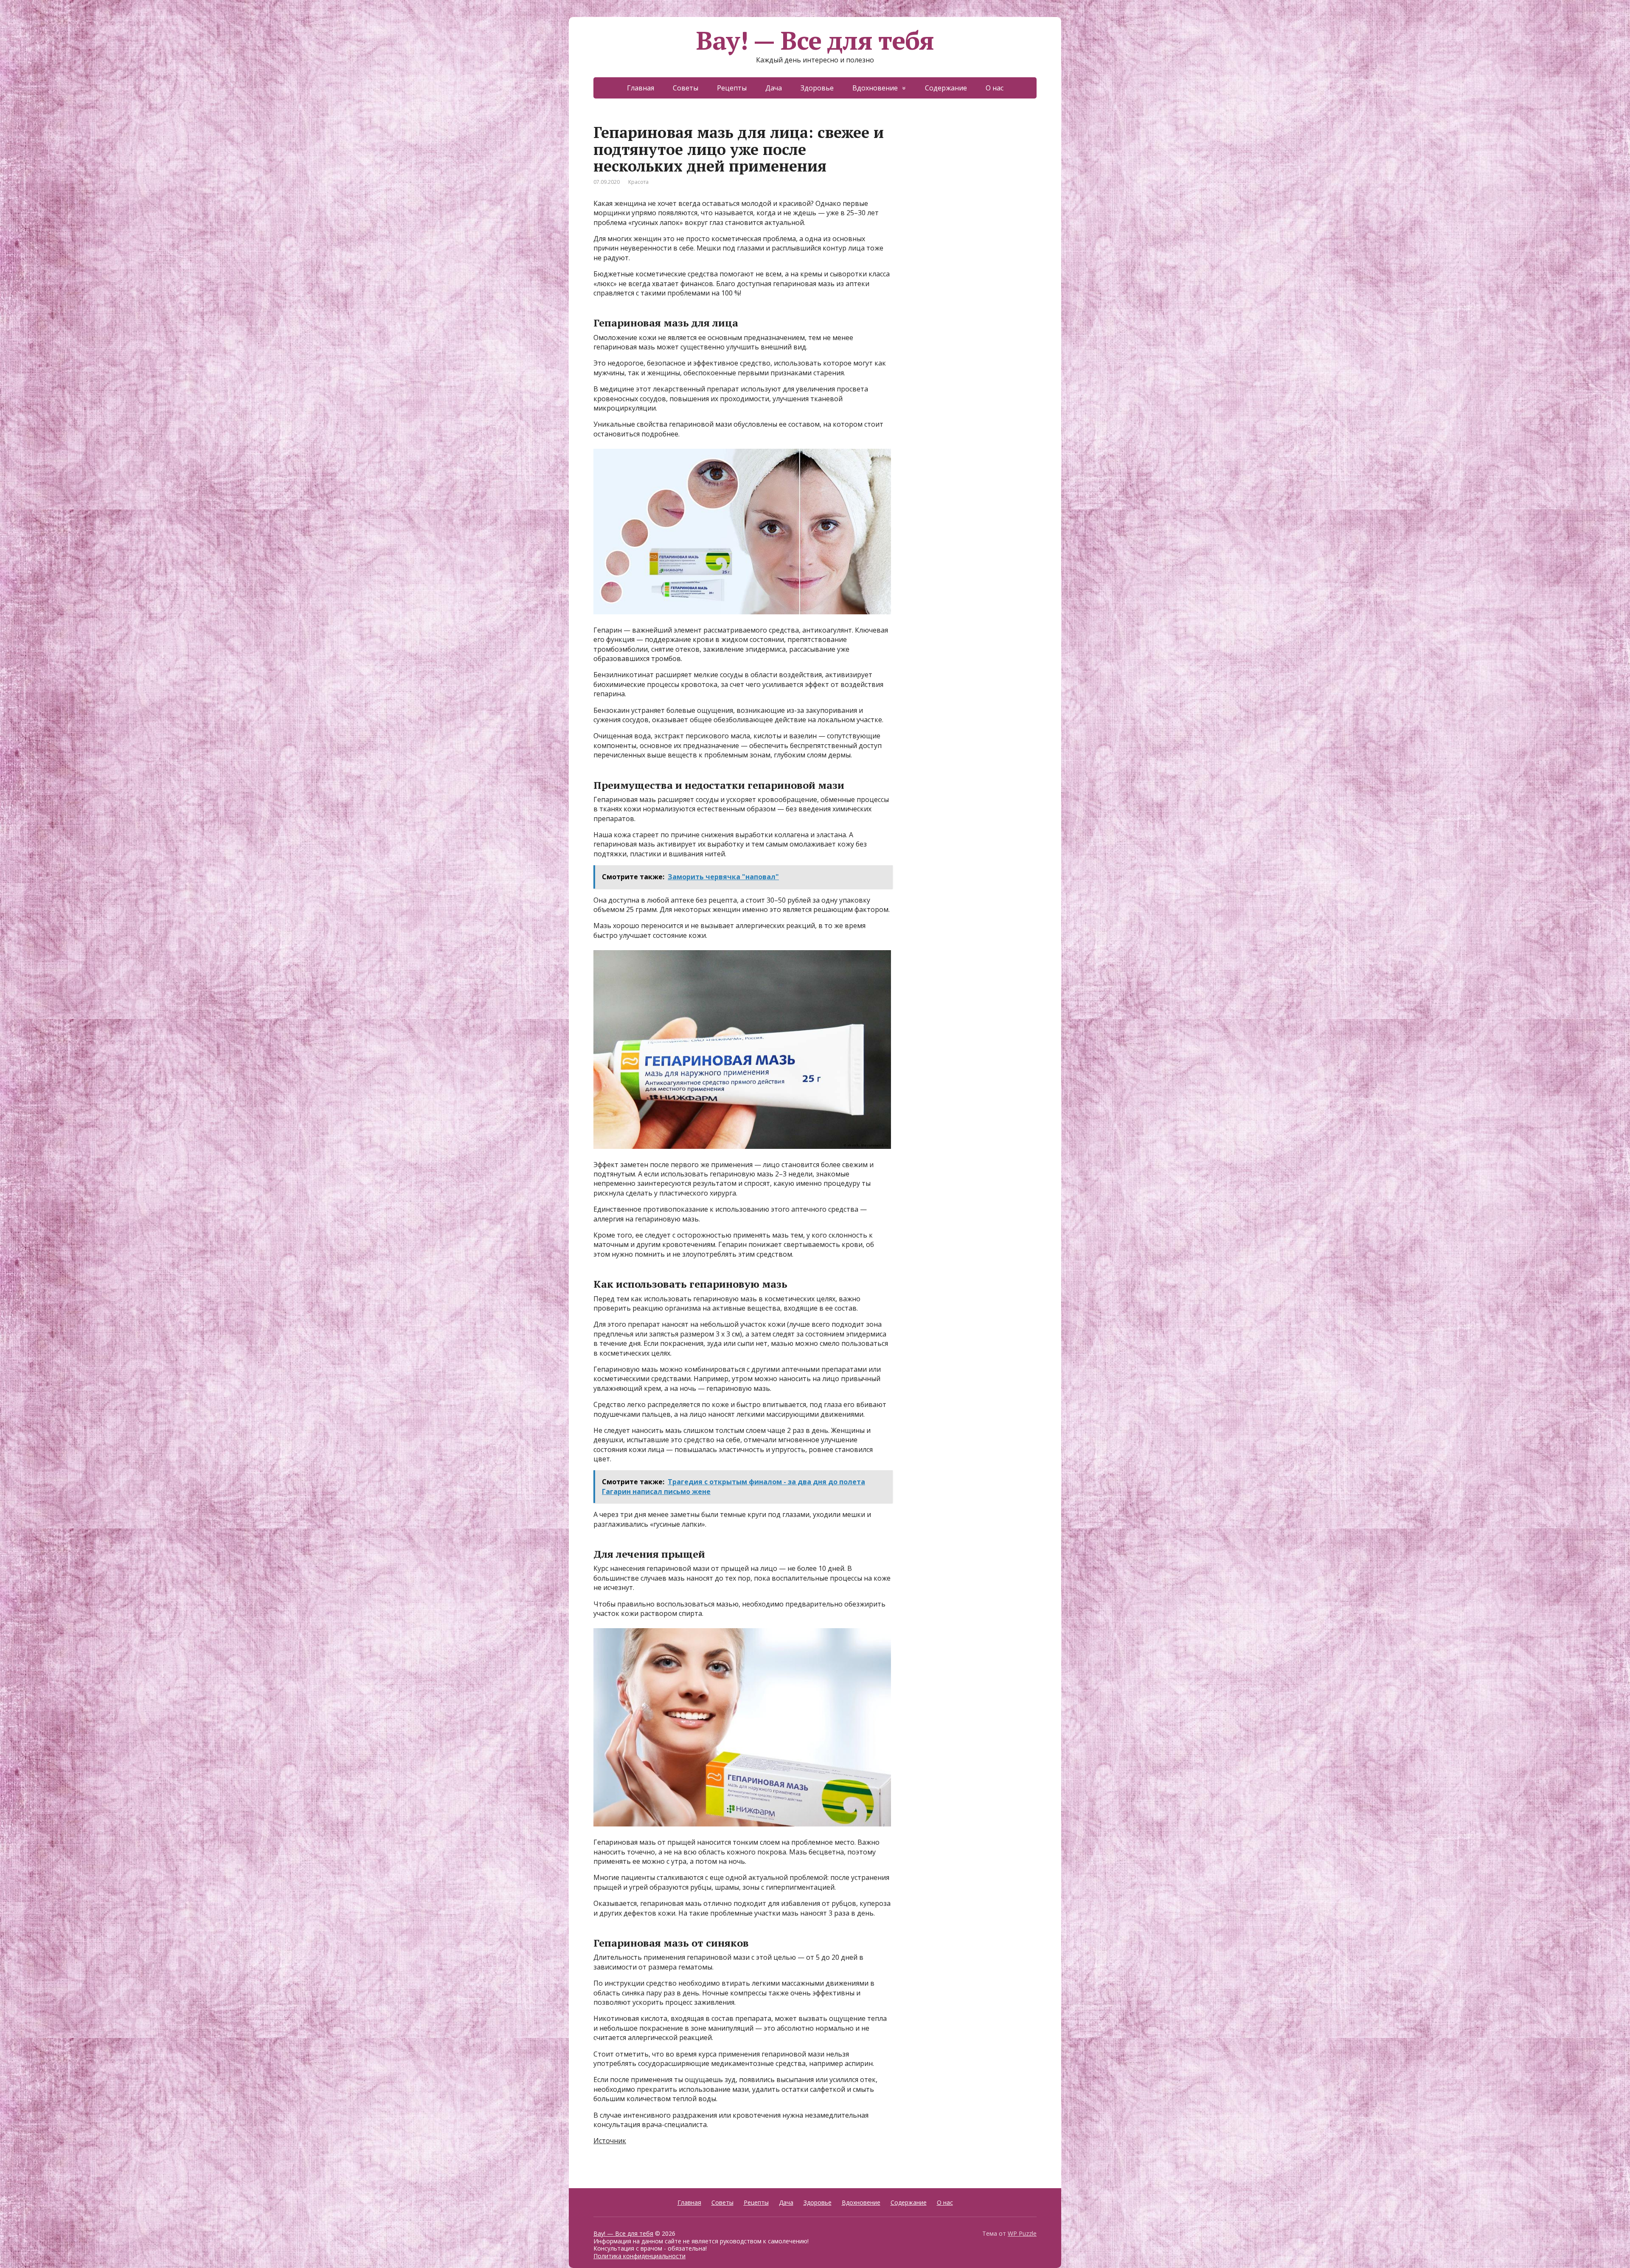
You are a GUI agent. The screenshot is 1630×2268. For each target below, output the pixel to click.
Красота (638, 288)
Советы (686, 194)
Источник (610, 2247)
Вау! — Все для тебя (815, 146)
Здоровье (817, 194)
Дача (774, 194)
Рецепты (732, 194)
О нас (995, 194)
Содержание (946, 194)
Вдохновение (875, 194)
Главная (641, 194)
